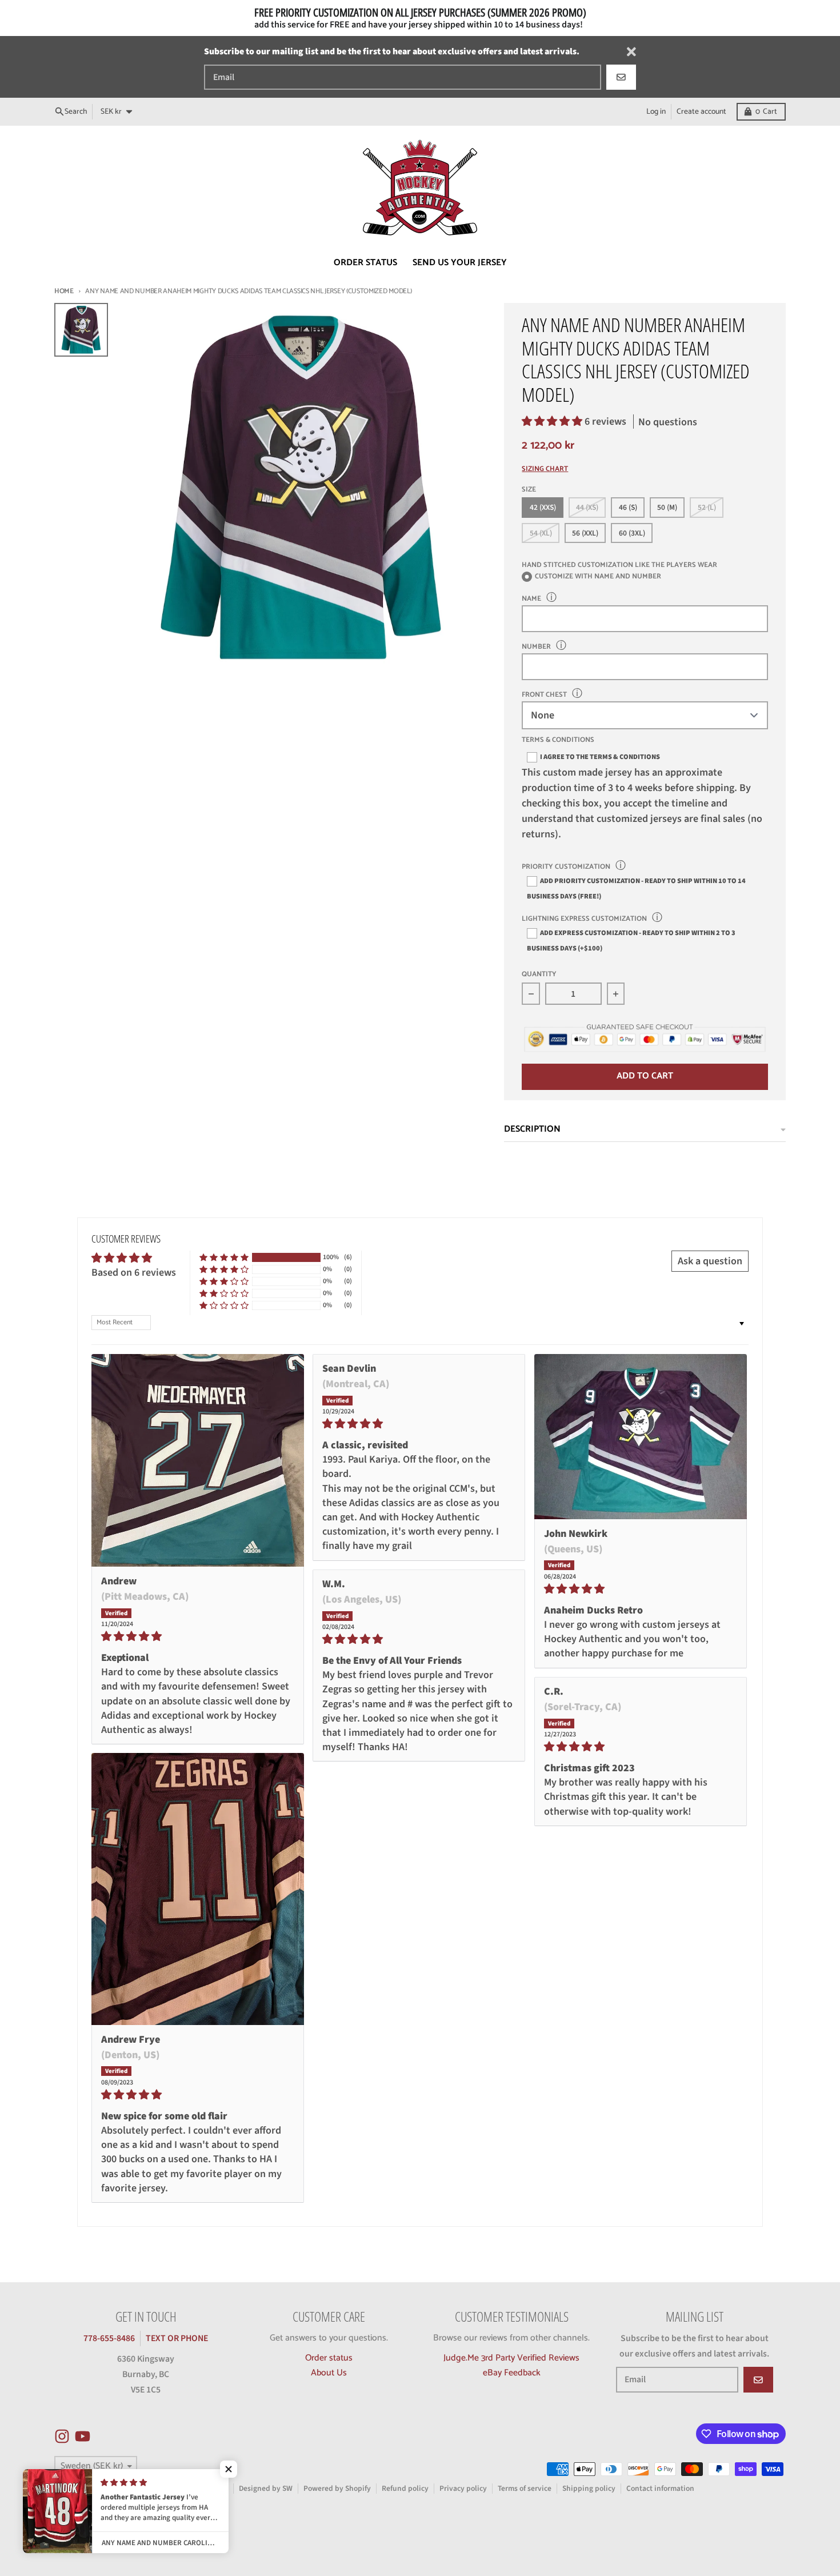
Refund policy (405, 2488)
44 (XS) (587, 507)
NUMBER (536, 647)
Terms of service (525, 2488)
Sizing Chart (545, 470)
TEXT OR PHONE (177, 2338)
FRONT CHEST (544, 695)
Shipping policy (589, 2488)
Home (64, 291)
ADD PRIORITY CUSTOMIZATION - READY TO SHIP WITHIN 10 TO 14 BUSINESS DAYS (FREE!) (636, 888)
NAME (531, 599)
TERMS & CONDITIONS (558, 740)
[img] (198, 1636)
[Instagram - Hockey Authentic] (62, 2436)
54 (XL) (541, 533)
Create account (701, 111)
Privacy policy (463, 2488)
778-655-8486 (109, 2338)
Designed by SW (266, 2488)
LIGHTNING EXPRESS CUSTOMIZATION (584, 919)
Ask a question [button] (710, 1261)
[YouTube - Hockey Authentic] (83, 2436)
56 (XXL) (585, 533)
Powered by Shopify (337, 2488)
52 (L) (707, 507)
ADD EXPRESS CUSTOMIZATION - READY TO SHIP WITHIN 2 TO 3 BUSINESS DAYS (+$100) (631, 940)
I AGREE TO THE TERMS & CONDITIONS (600, 757)
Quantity (539, 975)
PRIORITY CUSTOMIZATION (566, 867)
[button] (553, 422)
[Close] (631, 52)
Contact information (660, 2488)
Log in (656, 111)
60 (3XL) (632, 533)
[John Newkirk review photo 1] (641, 1437)
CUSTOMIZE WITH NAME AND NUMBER (598, 577)
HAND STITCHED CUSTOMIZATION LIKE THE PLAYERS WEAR (619, 565)
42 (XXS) (543, 507)
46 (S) (628, 507)
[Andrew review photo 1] (198, 1460)
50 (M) (667, 507)
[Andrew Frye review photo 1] (198, 1889)
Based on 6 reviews (134, 1273)
